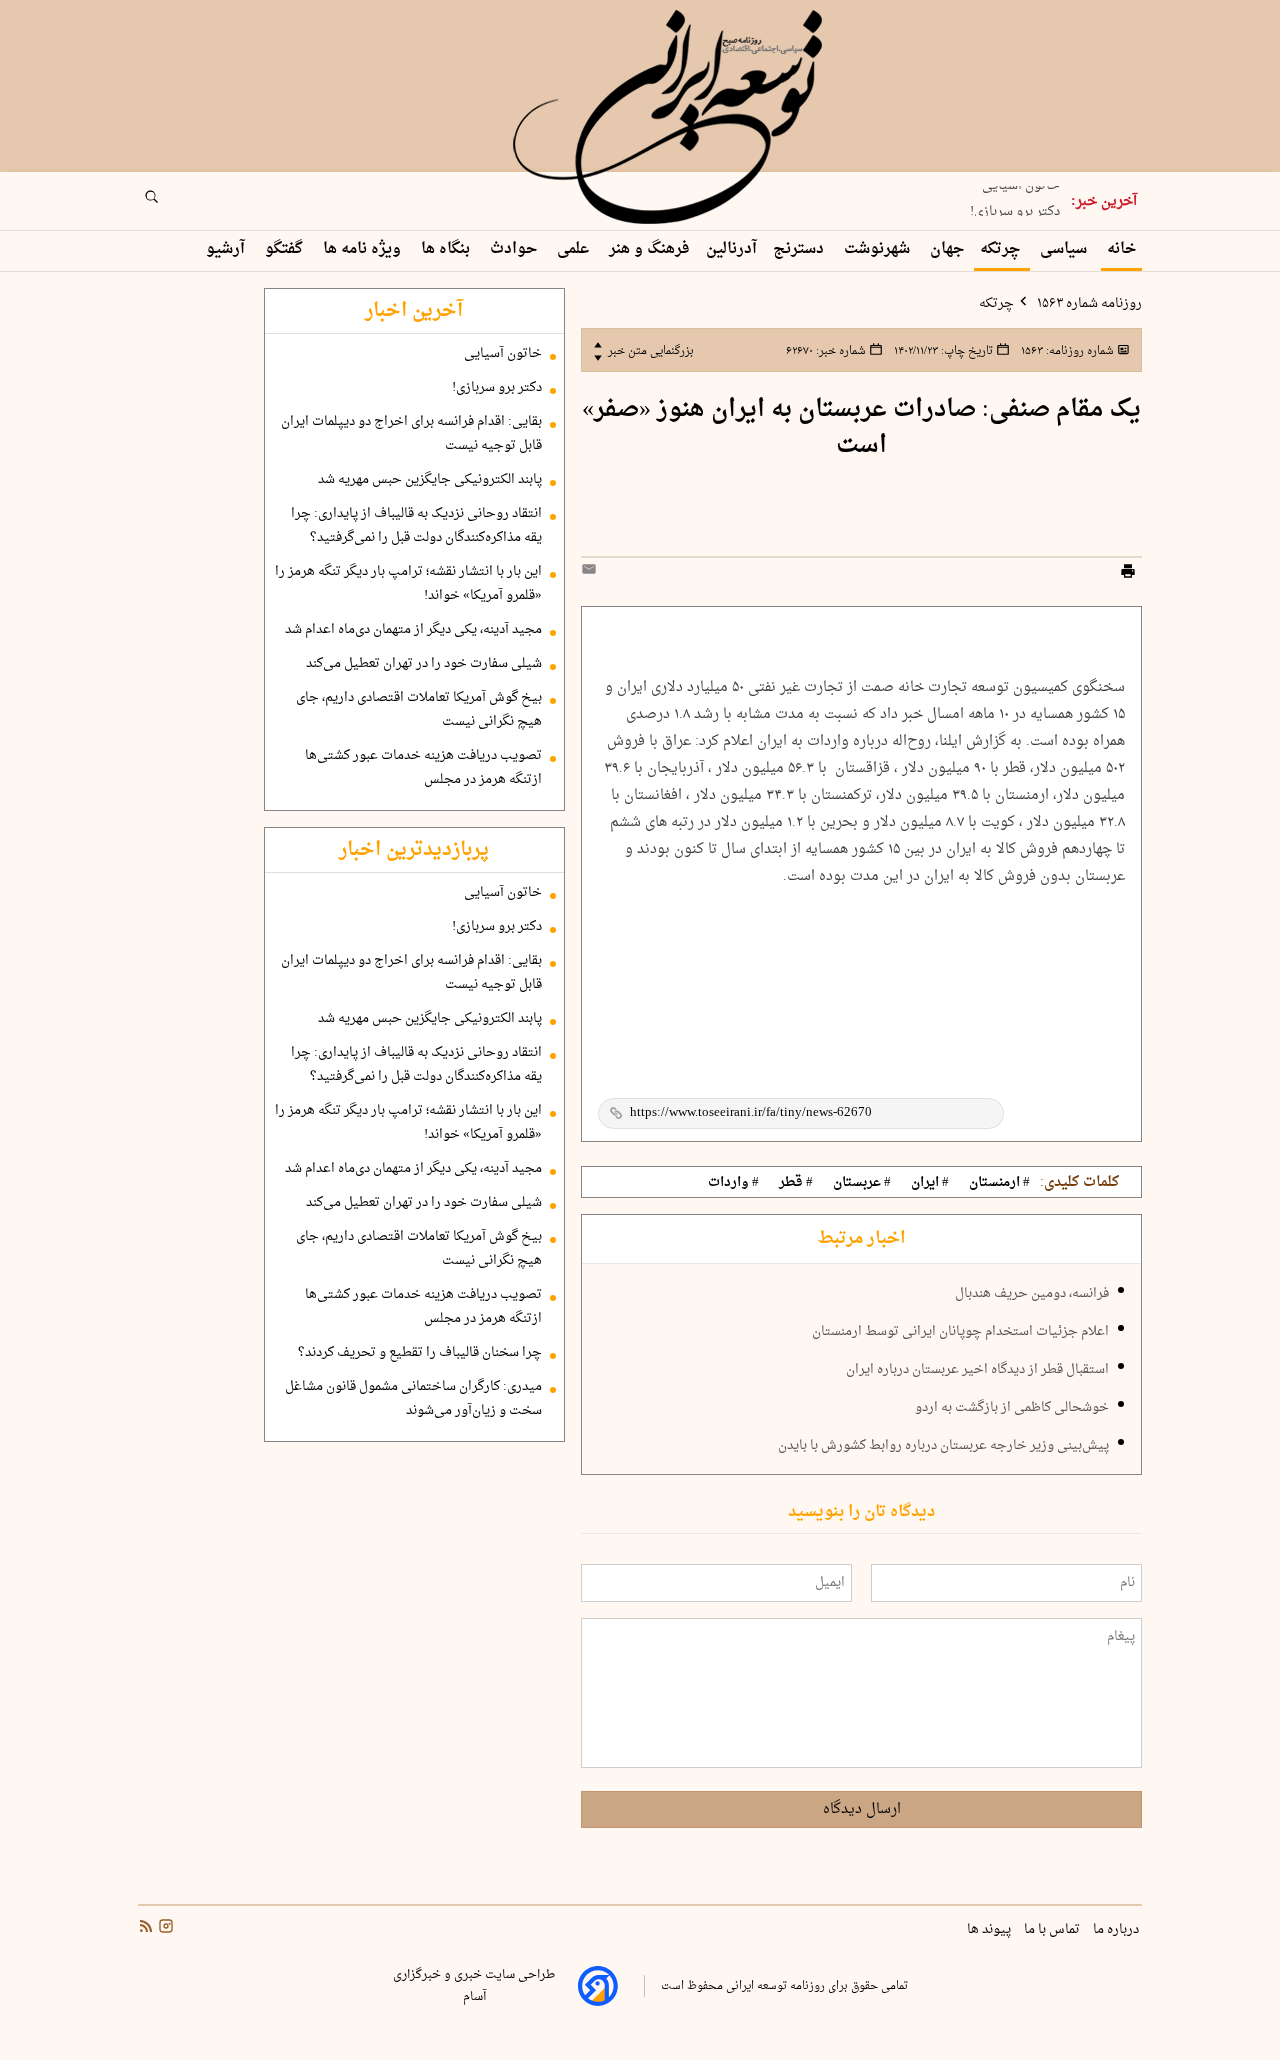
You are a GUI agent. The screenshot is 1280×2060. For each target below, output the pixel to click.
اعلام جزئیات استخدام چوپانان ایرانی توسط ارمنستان (960, 1332)
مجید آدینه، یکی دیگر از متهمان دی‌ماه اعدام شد (413, 630)
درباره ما (1117, 1930)
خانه (1121, 249)
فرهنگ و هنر (649, 249)
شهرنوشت (879, 249)
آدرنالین (731, 249)
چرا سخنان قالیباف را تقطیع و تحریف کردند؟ (420, 1353)
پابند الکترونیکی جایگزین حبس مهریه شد (430, 480)
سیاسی (1065, 249)
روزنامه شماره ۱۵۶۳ (1088, 304)
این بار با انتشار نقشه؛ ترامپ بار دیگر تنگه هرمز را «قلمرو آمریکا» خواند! (408, 584)
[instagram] (164, 1929)
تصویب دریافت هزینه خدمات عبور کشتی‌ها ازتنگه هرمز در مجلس (423, 768)
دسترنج (800, 249)
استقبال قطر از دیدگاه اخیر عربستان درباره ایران (977, 1370)
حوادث (515, 249)
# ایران (930, 1183)
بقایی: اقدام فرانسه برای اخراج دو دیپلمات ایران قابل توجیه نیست (411, 434)
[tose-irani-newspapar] (671, 118)
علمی (575, 249)
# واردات (733, 1183)
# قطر (796, 1183)
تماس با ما (1053, 1930)
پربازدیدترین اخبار (414, 850)
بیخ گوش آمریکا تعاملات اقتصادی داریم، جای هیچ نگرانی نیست (419, 710)
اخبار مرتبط (861, 1239)
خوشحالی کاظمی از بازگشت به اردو (1012, 1408)
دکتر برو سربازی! (1015, 207)
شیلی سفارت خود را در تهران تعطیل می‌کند (424, 664)
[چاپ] (1128, 574)
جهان (947, 249)
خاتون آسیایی (503, 354)
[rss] (146, 1929)
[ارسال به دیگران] (592, 573)
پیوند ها (990, 1930)
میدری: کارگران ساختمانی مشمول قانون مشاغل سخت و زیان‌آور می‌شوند (413, 1399)
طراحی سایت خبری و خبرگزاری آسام (474, 1986)
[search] (170, 203)
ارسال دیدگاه (862, 1809)
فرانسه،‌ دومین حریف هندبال (1032, 1294)
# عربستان (862, 1183)
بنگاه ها (447, 249)
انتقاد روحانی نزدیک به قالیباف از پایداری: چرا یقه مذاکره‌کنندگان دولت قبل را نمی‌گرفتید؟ (416, 526)
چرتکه (1002, 249)
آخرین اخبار (414, 311)
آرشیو (227, 249)
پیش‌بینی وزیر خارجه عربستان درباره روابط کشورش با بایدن (943, 1446)
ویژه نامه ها (364, 249)
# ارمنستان (999, 1183)
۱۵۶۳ (1066, 351)
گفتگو (286, 249)
